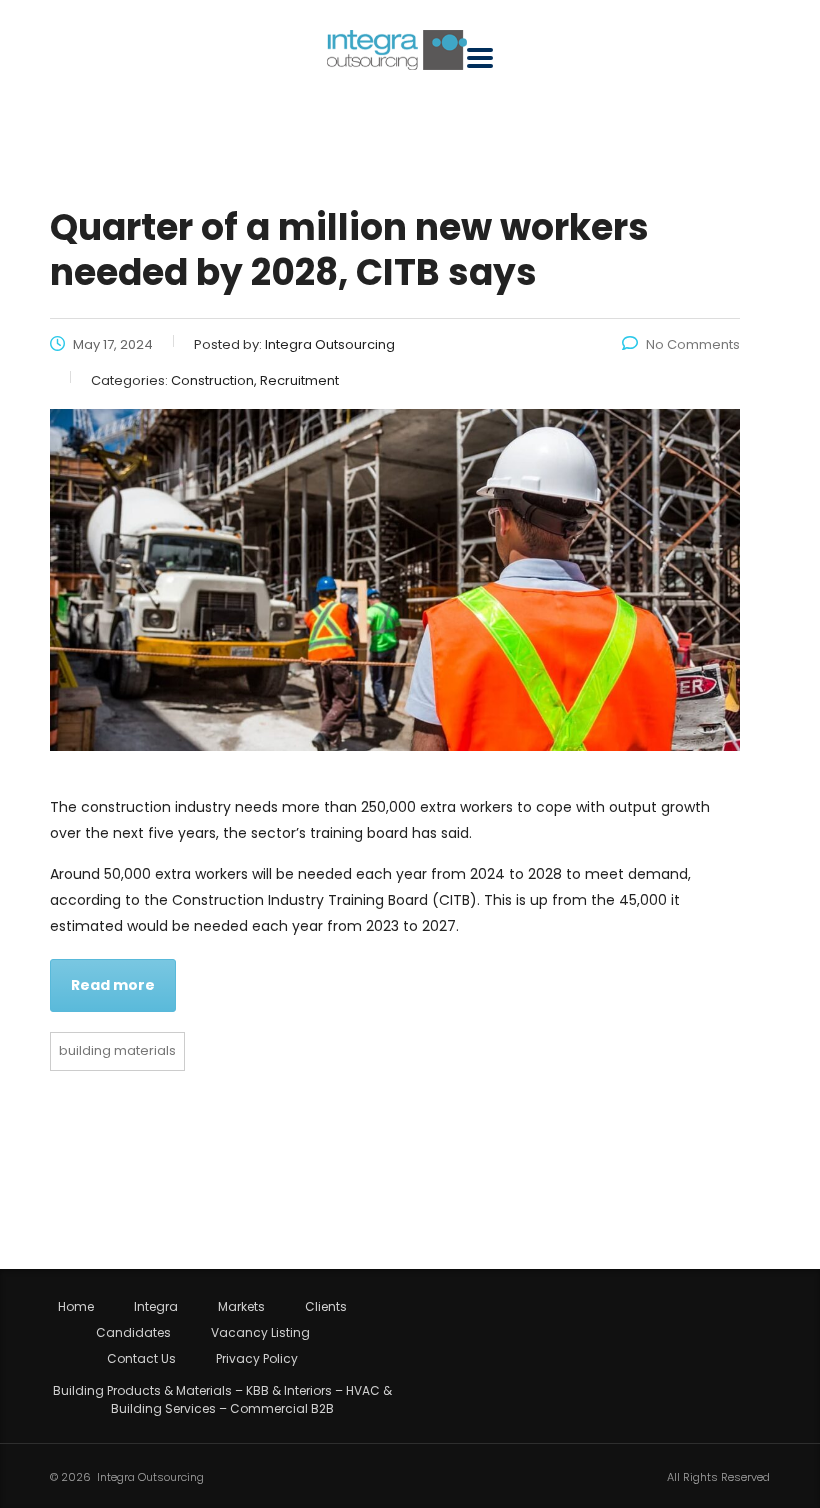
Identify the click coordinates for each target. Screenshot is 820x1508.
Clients (326, 1307)
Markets (241, 1307)
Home (76, 1307)
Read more (113, 985)
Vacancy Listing (260, 1333)
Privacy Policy (257, 1359)
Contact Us (141, 1359)
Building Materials (117, 1050)
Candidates (133, 1333)
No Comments (693, 344)
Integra (156, 1307)
